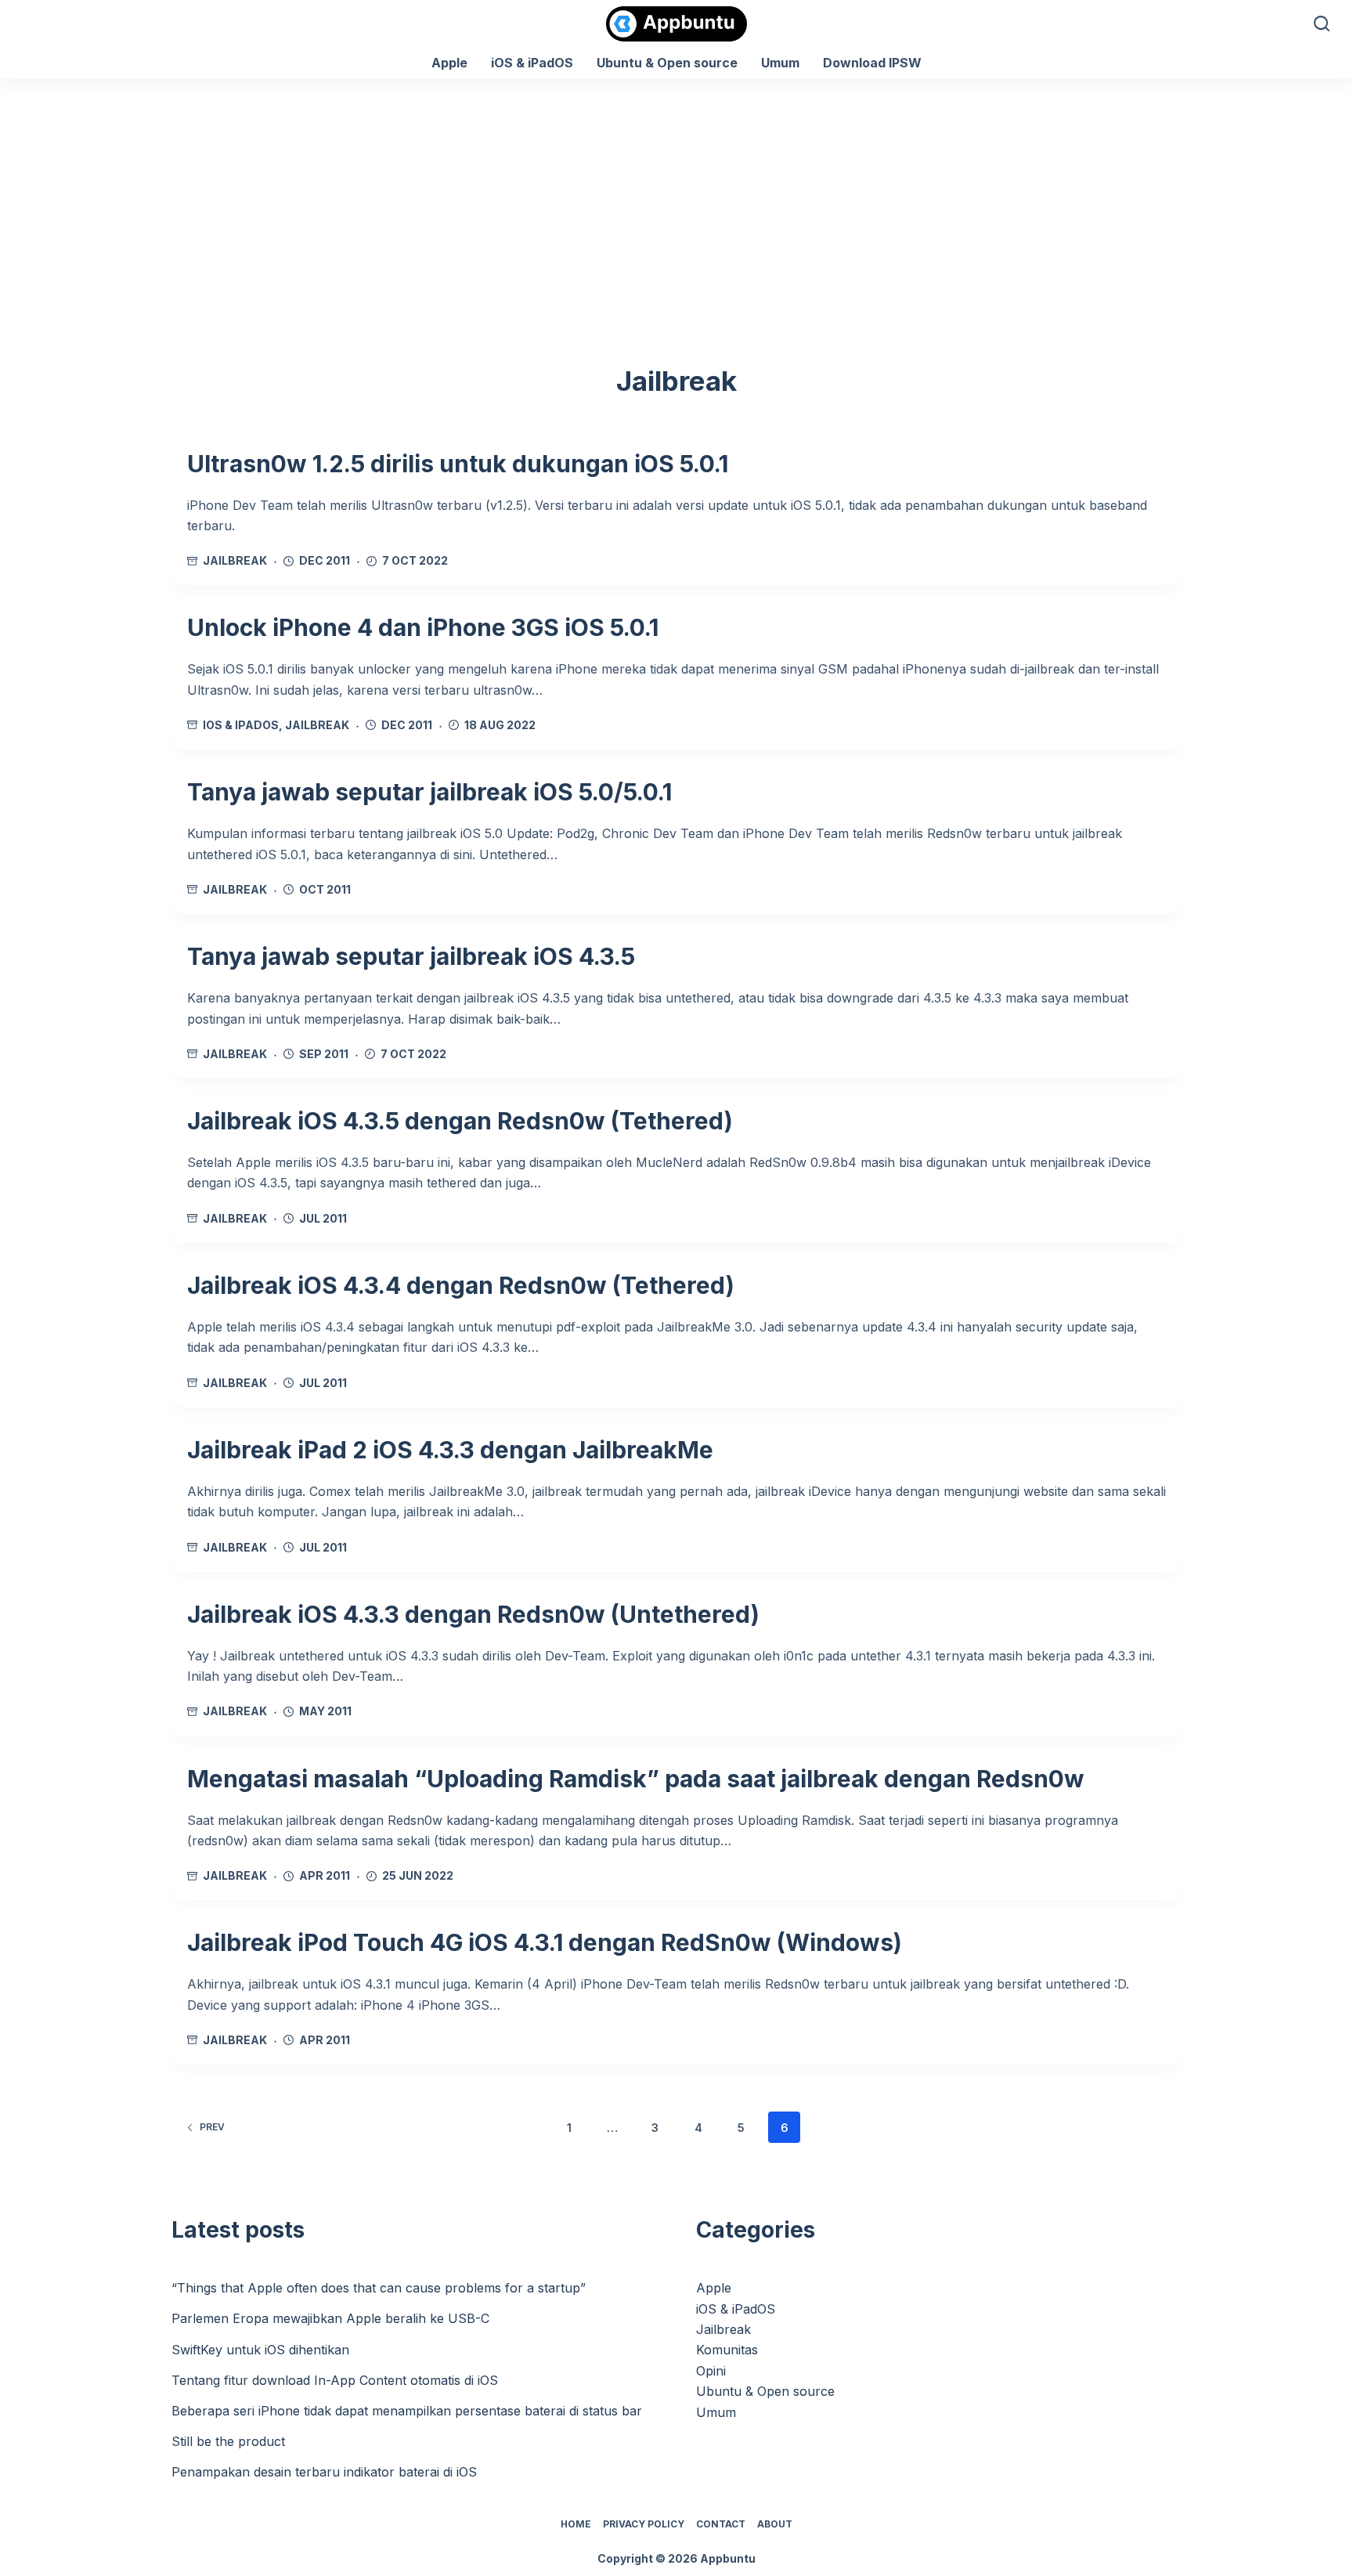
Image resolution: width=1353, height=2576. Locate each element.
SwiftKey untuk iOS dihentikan (260, 2350)
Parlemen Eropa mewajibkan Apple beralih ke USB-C (330, 2318)
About (775, 2524)
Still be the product (228, 2441)
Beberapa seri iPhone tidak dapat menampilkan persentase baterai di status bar (407, 2411)
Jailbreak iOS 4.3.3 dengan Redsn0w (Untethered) (473, 1614)
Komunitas (727, 2350)
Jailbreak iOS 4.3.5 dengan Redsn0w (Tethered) (460, 1121)
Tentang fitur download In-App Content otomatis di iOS (335, 2380)
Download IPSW (872, 63)
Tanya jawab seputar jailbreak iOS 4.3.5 (411, 956)
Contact (721, 2524)
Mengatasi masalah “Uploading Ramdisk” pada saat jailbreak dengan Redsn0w (636, 1779)
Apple (449, 63)
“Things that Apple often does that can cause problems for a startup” (379, 2288)
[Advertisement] (676, 196)
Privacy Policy (644, 2524)
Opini (711, 2371)
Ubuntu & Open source (667, 63)
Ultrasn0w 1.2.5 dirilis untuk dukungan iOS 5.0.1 (458, 464)
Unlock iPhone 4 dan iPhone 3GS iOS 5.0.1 (423, 627)
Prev (212, 2127)
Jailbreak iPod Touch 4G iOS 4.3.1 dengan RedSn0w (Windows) (545, 1942)
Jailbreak (235, 560)
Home (576, 2524)
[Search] (1322, 23)
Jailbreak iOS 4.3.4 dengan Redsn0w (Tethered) (461, 1285)
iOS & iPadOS (532, 63)
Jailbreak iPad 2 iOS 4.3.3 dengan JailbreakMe (450, 1450)
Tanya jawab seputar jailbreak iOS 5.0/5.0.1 (429, 792)
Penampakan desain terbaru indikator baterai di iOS (324, 2472)
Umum (780, 63)
